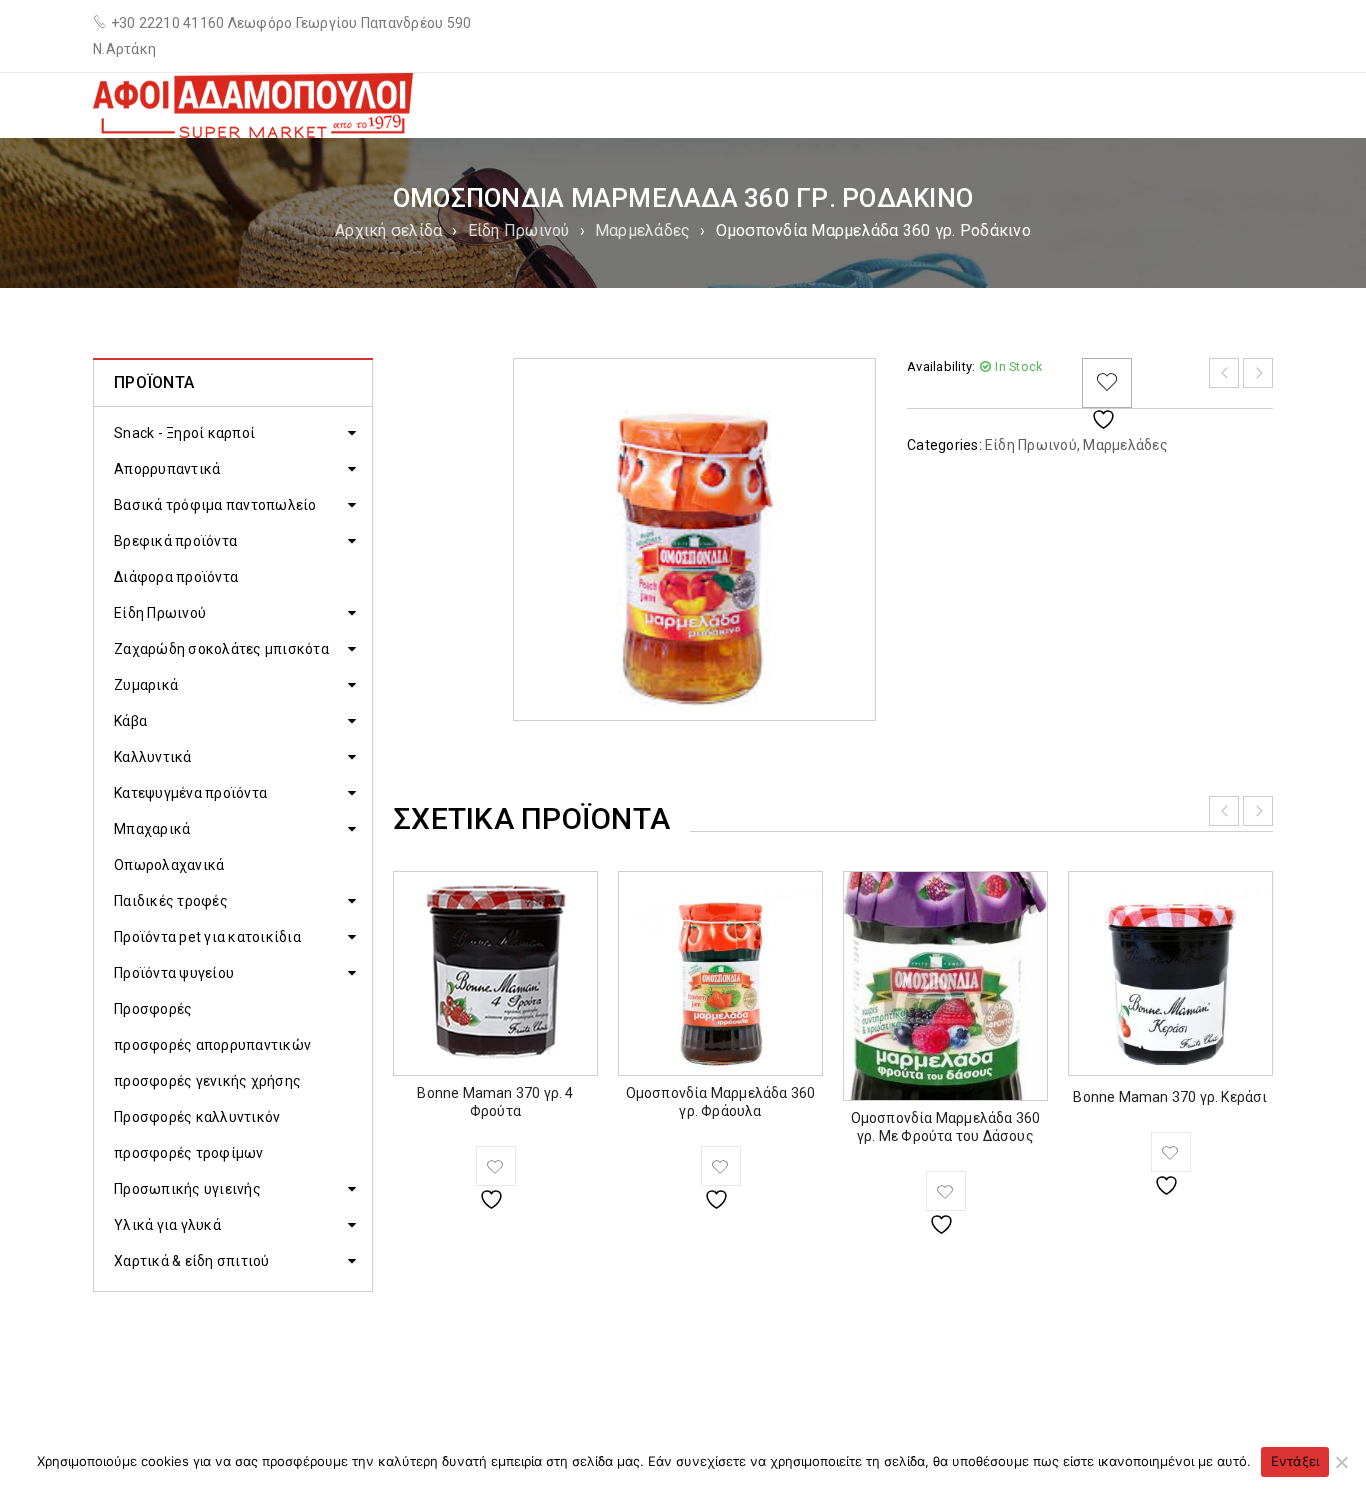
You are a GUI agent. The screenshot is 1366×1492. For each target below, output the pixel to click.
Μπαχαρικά (152, 829)
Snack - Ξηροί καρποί (184, 433)
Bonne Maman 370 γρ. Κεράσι (1170, 1097)
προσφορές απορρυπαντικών (212, 1045)
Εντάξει (1295, 1461)
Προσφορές (153, 1009)
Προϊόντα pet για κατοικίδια (207, 937)
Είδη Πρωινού (519, 230)
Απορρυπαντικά (167, 469)
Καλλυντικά (153, 757)
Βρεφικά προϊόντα (175, 541)
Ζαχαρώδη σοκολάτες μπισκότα (221, 649)
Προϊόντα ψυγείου (174, 973)
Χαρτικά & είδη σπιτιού (192, 1261)
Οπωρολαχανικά (169, 865)
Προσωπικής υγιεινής (187, 1189)
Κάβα (130, 721)
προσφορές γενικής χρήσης (207, 1081)
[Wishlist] (1107, 383)
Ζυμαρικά (146, 685)
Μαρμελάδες (643, 230)
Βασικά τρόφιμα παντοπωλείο (215, 505)
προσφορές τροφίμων (189, 1153)
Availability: (941, 366)
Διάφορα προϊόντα (176, 577)
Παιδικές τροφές (171, 901)
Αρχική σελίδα (388, 230)
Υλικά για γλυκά (167, 1225)
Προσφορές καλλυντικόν (197, 1117)
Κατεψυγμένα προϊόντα (190, 793)
